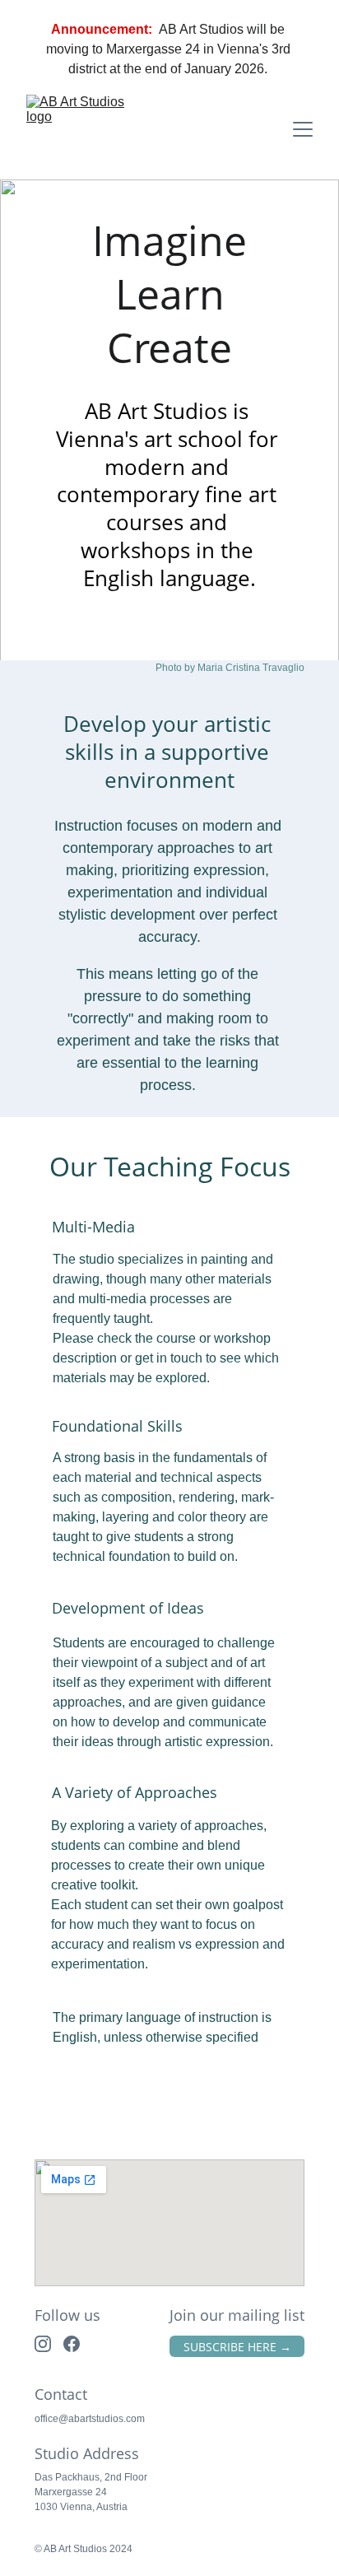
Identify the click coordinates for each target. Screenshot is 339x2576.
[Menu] (303, 129)
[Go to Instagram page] (43, 2344)
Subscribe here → (237, 2347)
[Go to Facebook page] (72, 2344)
